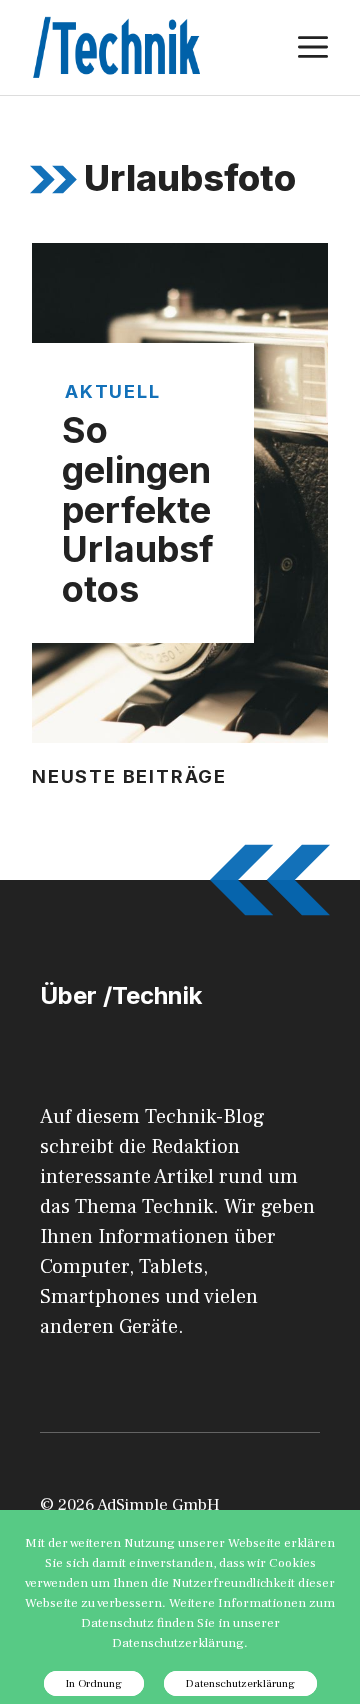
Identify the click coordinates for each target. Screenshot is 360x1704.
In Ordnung (94, 1683)
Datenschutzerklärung (240, 1683)
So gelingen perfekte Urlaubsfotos (138, 509)
